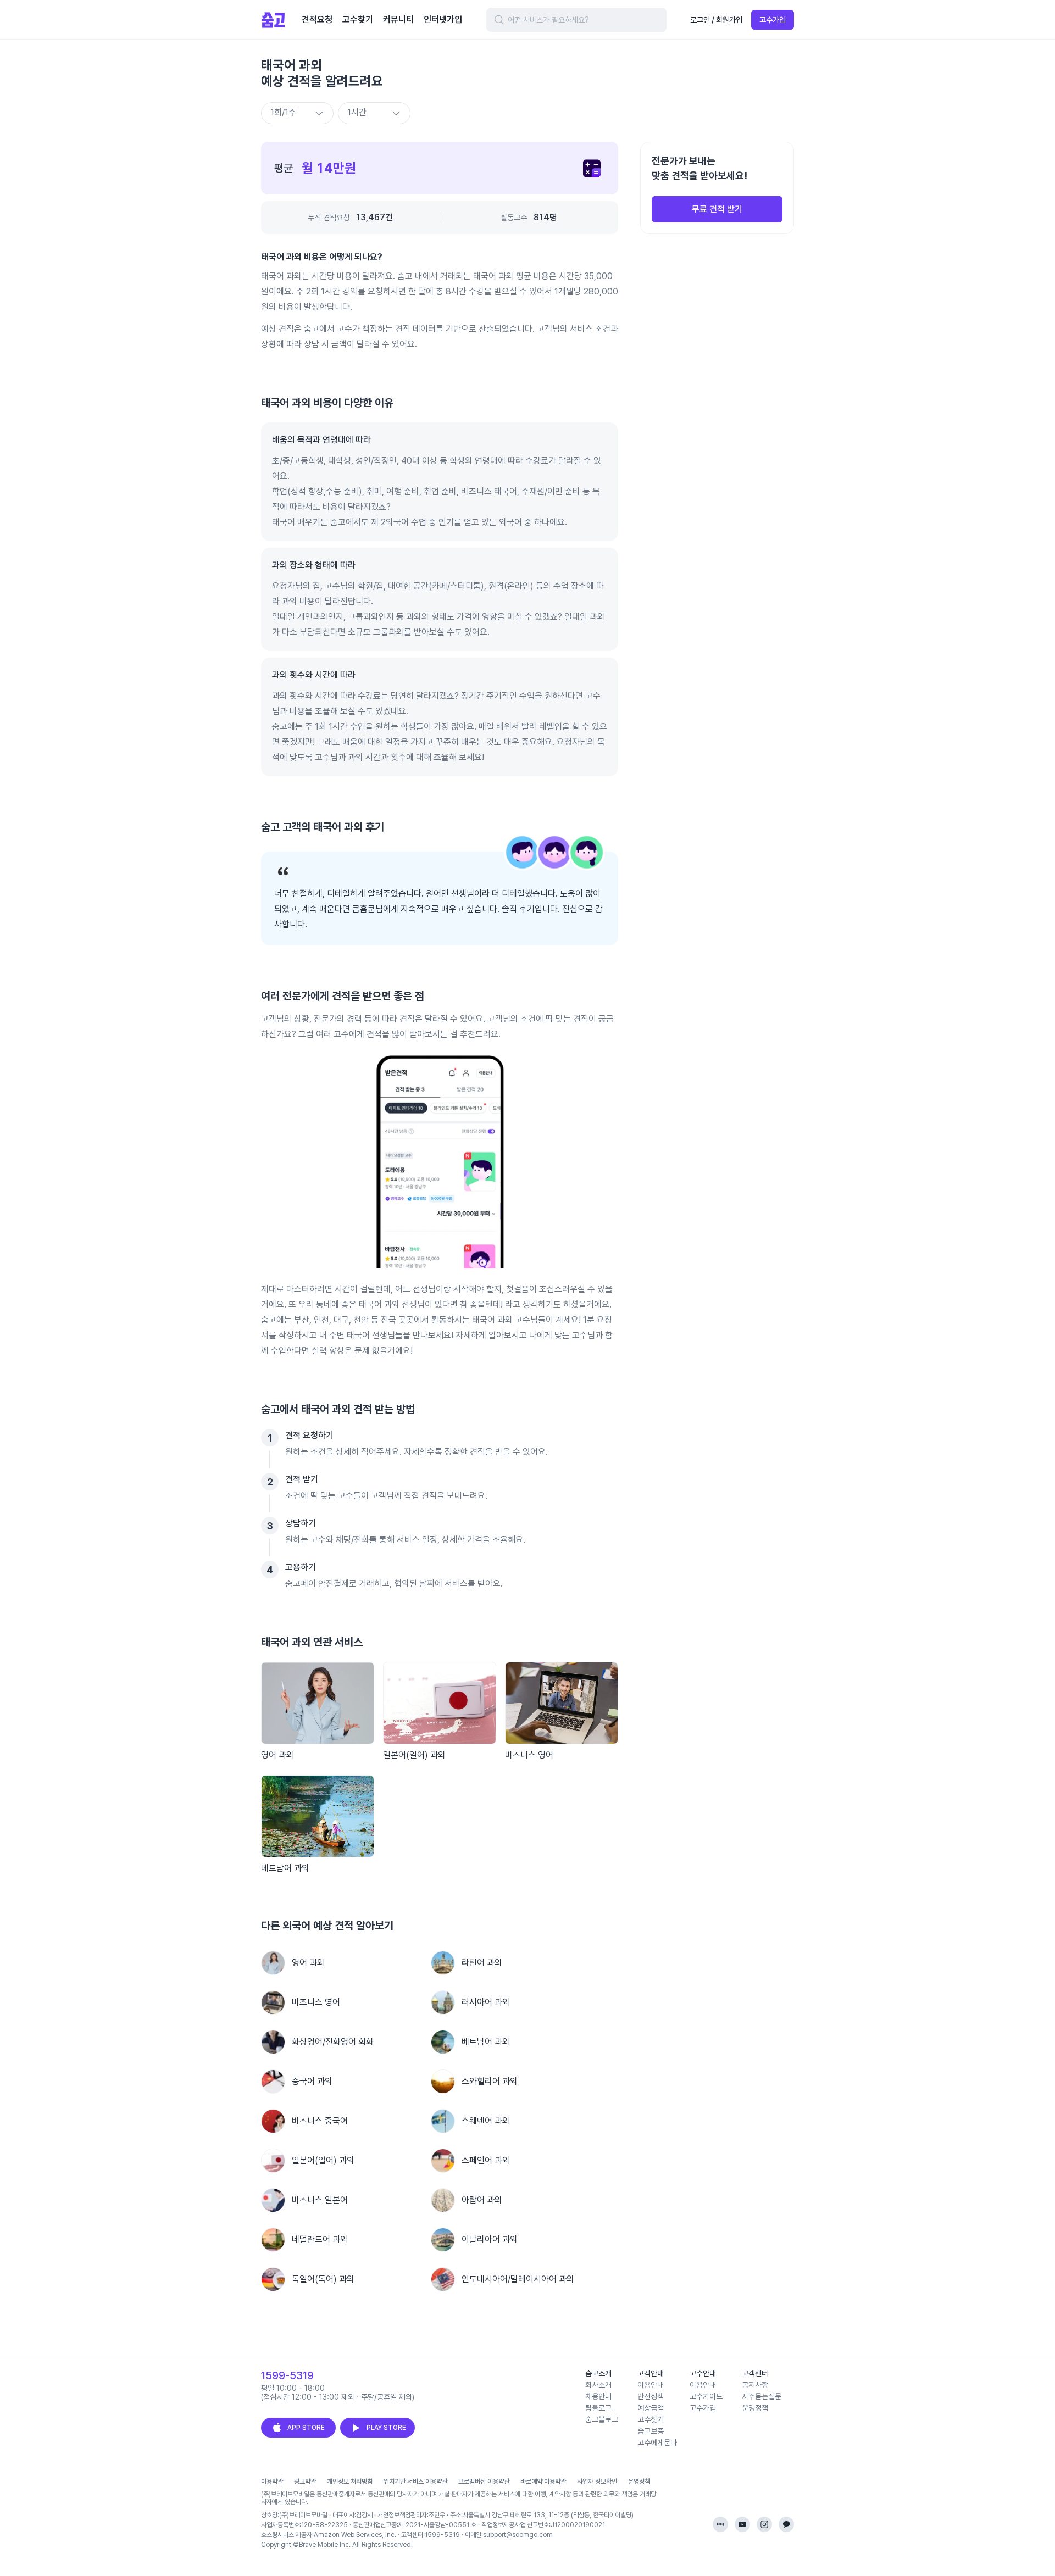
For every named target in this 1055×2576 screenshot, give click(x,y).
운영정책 (639, 2482)
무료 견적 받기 (717, 209)
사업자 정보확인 (597, 2482)
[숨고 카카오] (786, 2524)
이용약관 (272, 2482)
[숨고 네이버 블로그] (720, 2524)
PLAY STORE (386, 2428)
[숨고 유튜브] (742, 2524)
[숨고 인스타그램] (764, 2524)
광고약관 (305, 2482)
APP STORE (306, 2428)
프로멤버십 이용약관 (484, 2482)
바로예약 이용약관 (543, 2482)
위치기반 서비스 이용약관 (415, 2482)
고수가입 (773, 20)
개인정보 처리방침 (350, 2482)
